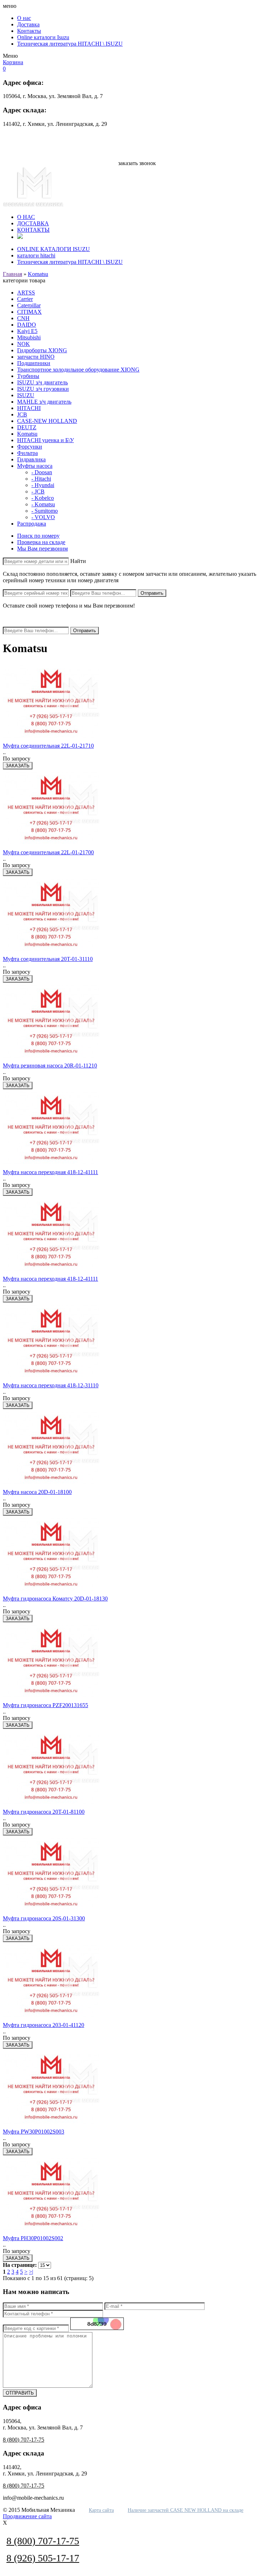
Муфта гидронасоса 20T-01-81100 (44, 1812)
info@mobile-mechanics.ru (137, 152)
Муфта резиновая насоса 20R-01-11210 (50, 1066)
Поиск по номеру (38, 536)
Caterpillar (29, 305)
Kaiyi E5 (27, 331)
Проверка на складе (41, 542)
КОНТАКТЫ (33, 230)
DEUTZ (27, 427)
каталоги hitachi (36, 255)
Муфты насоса (35, 466)
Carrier (25, 299)
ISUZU (26, 395)
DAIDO (27, 325)
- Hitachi (41, 479)
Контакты (29, 31)
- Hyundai (43, 485)
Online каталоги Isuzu (43, 37)
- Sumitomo (45, 511)
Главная (12, 274)
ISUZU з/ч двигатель (42, 382)
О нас (24, 18)
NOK (24, 344)
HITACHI (29, 408)
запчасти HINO (36, 357)
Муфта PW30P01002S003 (34, 2132)
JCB (22, 414)
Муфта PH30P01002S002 (33, 2238)
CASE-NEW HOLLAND (47, 421)
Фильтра (27, 453)
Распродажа (32, 524)
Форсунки (30, 447)
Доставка (28, 24)
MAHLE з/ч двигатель (44, 402)
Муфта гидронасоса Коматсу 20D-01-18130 (55, 1599)
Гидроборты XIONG (42, 350)
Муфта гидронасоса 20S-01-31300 (44, 1918)
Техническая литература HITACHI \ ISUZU (70, 44)
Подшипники (34, 363)
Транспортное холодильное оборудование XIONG (78, 370)
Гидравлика (31, 459)
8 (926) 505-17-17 (137, 144)
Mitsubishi (29, 337)
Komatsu (38, 274)
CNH (23, 318)
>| (31, 2272)
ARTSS (26, 293)
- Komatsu (43, 504)
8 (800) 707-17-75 (137, 137)
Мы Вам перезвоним (42, 549)
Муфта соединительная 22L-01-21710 (48, 746)
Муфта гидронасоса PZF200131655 (45, 1705)
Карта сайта (101, 2510)
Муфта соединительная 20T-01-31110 (48, 959)
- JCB (38, 491)
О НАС (26, 217)
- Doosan (42, 472)
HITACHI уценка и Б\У (45, 440)
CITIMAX (29, 312)
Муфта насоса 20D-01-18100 (37, 1492)
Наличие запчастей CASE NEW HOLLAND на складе (186, 2510)
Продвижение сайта (27, 2516)
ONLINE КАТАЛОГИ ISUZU (54, 249)
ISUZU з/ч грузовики (43, 389)
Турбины (28, 376)
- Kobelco (43, 498)
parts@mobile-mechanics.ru (137, 157)
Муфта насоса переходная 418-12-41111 (50, 1172)
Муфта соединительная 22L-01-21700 (48, 852)
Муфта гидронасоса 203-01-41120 (44, 2025)
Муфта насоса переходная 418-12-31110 (51, 1385)
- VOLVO (43, 517)
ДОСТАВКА (33, 223)
